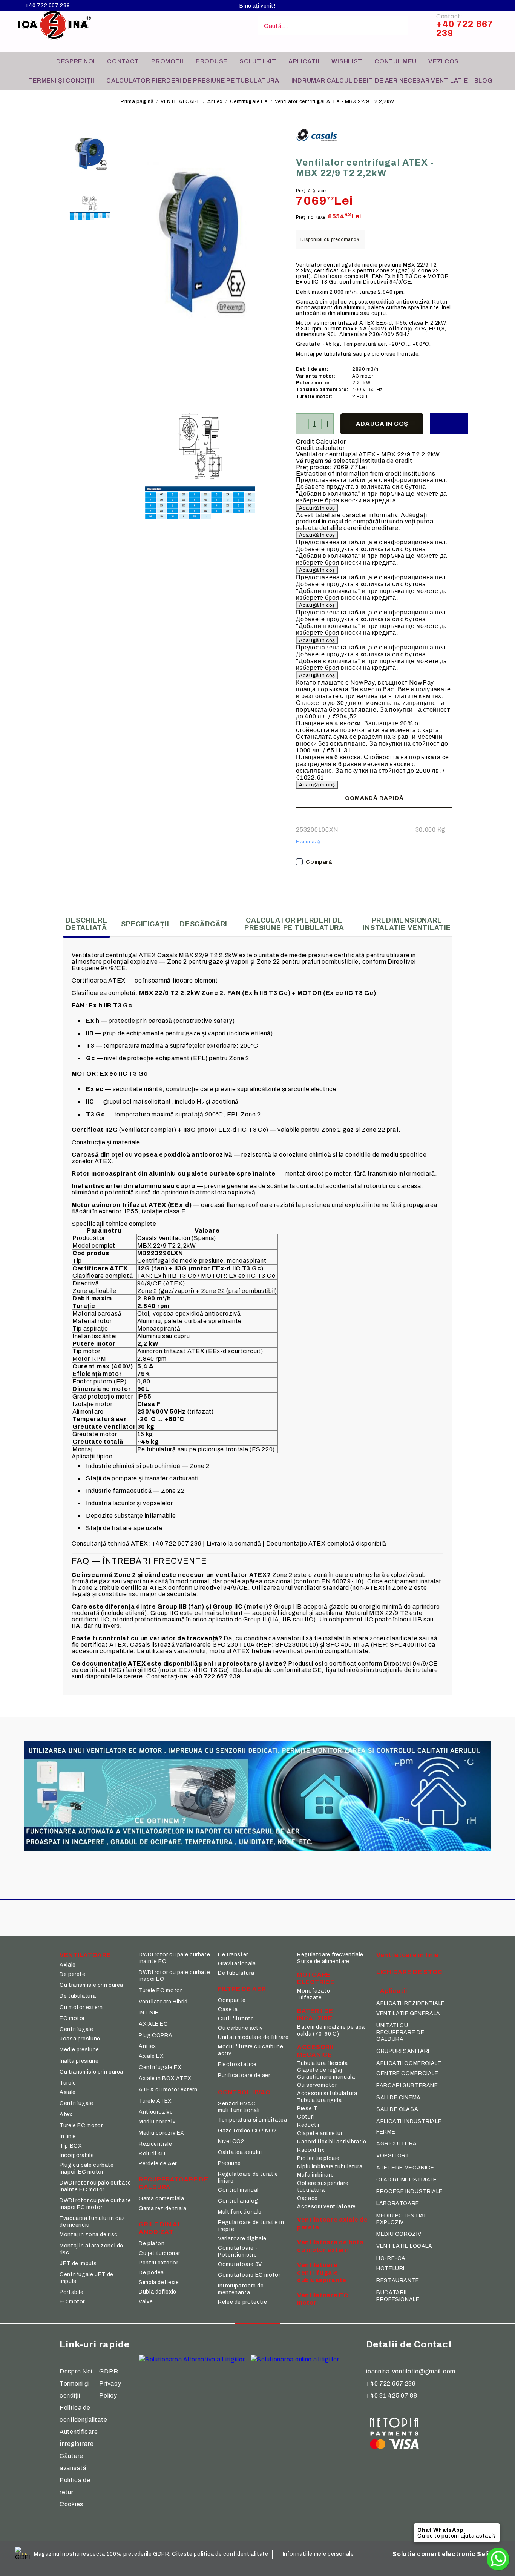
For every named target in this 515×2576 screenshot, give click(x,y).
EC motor (72, 2018)
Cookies (71, 2504)
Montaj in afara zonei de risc (91, 2249)
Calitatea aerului (240, 2152)
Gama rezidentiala (163, 2208)
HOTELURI (390, 2268)
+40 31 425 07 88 (392, 2396)
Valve (146, 2302)
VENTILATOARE (180, 101)
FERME (386, 2132)
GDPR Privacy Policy (110, 2383)
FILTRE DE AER (242, 1989)
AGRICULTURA (397, 2144)
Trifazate (310, 1998)
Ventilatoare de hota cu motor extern (330, 2246)
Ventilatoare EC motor (323, 2299)
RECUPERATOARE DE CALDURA (174, 2183)
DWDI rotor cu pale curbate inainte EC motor (95, 2186)
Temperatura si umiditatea (253, 2120)
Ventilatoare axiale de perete (333, 2224)
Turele (68, 2083)
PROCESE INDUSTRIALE (409, 2191)
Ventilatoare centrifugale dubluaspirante (322, 2273)
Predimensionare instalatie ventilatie (407, 924)
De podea (151, 2273)
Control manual (238, 2190)
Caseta (228, 2009)
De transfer (233, 1955)
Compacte (232, 2000)
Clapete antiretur (320, 2133)
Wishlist (347, 61)
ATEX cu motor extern (168, 2090)
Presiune (229, 2163)
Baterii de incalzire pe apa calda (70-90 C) (331, 2030)
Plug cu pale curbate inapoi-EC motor (87, 2168)
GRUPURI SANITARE (404, 2051)
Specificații (145, 924)
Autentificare (79, 2432)
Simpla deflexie (159, 2282)
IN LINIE (149, 2013)
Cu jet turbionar (159, 2253)
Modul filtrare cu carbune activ (251, 2050)
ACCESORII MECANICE (315, 2051)
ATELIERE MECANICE (405, 2168)
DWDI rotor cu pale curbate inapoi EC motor (95, 2204)
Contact (123, 61)
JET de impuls (78, 2264)
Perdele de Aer (158, 2164)
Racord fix (311, 2150)
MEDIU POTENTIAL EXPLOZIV (402, 2219)
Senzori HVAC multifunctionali (239, 2107)
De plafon (152, 2244)
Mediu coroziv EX (162, 2133)
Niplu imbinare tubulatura (330, 2167)
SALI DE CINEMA (399, 2098)
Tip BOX (71, 2146)
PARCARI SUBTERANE (407, 2086)
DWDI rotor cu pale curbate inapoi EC (174, 1976)
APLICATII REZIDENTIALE (411, 2003)
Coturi (306, 2117)
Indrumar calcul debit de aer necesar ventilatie (380, 81)
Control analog (238, 2201)
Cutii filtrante (236, 2019)
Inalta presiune (79, 2061)
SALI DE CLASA (397, 2109)
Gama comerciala (161, 2199)
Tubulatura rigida (320, 2100)
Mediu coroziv (157, 2122)
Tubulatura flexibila (323, 2063)
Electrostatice (237, 2064)
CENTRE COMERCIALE (407, 2073)
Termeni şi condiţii (62, 81)
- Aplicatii (392, 1991)
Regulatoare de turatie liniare (248, 2178)
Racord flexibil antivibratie (332, 2142)
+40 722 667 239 (48, 6)
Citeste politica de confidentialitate (220, 2554)
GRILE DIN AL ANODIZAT (160, 2228)
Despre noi (76, 61)
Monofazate (313, 1991)
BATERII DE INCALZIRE (315, 2015)
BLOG (484, 81)
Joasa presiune (80, 2039)
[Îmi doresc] (449, 424)
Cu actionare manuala (326, 2077)
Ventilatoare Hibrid (163, 2002)
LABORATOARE (398, 2204)
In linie (68, 2136)
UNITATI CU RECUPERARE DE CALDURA (400, 2032)
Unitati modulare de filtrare (253, 2037)
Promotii (167, 61)
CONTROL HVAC (244, 2092)
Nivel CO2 (231, 2141)
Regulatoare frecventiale (330, 1955)
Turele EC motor (81, 2125)
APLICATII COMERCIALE (409, 2063)
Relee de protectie (242, 2302)
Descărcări (204, 924)
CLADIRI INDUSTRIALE (407, 2180)
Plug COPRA (156, 2035)
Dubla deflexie (158, 2292)
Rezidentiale (156, 2144)
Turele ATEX (155, 2101)
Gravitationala (237, 1964)
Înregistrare (77, 2444)
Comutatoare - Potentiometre (238, 2251)
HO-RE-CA (391, 2258)
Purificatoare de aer (244, 2075)
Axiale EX (151, 2056)
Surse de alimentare (323, 1961)
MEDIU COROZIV (399, 2234)
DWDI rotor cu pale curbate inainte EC (174, 1958)
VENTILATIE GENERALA (408, 2013)
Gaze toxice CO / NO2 (247, 2131)
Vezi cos (444, 61)
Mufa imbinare (315, 2175)
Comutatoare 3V (240, 2264)
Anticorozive (156, 2112)
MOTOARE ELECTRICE (316, 1978)
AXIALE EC (153, 2024)
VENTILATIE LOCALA (404, 2246)
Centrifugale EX (249, 101)
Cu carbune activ (240, 2028)
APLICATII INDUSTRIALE (409, 2121)
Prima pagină (137, 101)
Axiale (68, 1965)
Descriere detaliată (86, 924)
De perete (73, 1974)
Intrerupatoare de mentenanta (241, 2289)
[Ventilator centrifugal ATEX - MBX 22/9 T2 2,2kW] (90, 153)
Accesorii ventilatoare (326, 2207)
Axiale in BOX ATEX (165, 2078)
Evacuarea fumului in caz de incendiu (92, 2222)
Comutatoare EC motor (249, 2275)
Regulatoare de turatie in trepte (251, 2226)
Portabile (72, 2292)
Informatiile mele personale (318, 2554)
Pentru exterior (158, 2263)
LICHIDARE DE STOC (409, 1972)
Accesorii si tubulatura (327, 2093)
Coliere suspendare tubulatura (323, 2187)
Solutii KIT (258, 61)
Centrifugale (77, 2029)
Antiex (215, 101)
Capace (307, 2198)
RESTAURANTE (398, 2280)
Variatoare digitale (242, 2239)
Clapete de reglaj (320, 2070)
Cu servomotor (317, 2085)
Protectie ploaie (318, 2158)
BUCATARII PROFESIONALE (398, 2296)
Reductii (308, 2125)
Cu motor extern (81, 2007)
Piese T (307, 2109)
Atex (66, 2115)
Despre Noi (76, 2371)
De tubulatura (78, 1996)
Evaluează (308, 842)
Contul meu (395, 61)
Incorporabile (77, 2155)
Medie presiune (79, 2050)
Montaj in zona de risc (89, 2234)
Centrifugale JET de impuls (87, 2278)
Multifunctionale (240, 2212)
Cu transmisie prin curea (91, 1985)
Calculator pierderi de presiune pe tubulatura (193, 81)
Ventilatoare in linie (408, 1955)
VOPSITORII (392, 2156)
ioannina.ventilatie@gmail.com (411, 2371)
